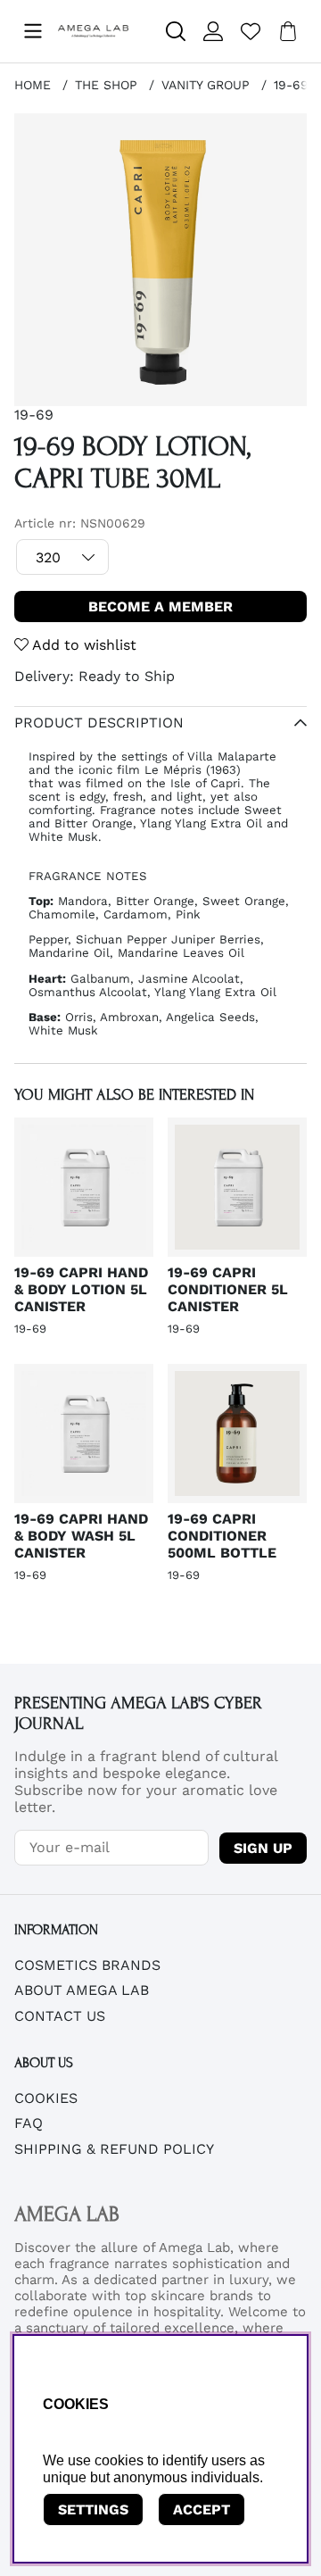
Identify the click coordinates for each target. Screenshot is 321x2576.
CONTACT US (60, 2016)
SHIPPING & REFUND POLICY (114, 2149)
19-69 (291, 85)
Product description (99, 723)
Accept (202, 2510)
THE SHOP (106, 85)
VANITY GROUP (206, 85)
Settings (93, 2510)
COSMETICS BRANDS (87, 1965)
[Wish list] (251, 31)
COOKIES (46, 2098)
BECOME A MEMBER (160, 607)
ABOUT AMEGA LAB (82, 1990)
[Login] (213, 31)
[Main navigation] (33, 31)
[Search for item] (176, 31)
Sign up (263, 1848)
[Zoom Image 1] (160, 260)
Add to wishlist (82, 645)
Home (33, 85)
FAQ (29, 2123)
